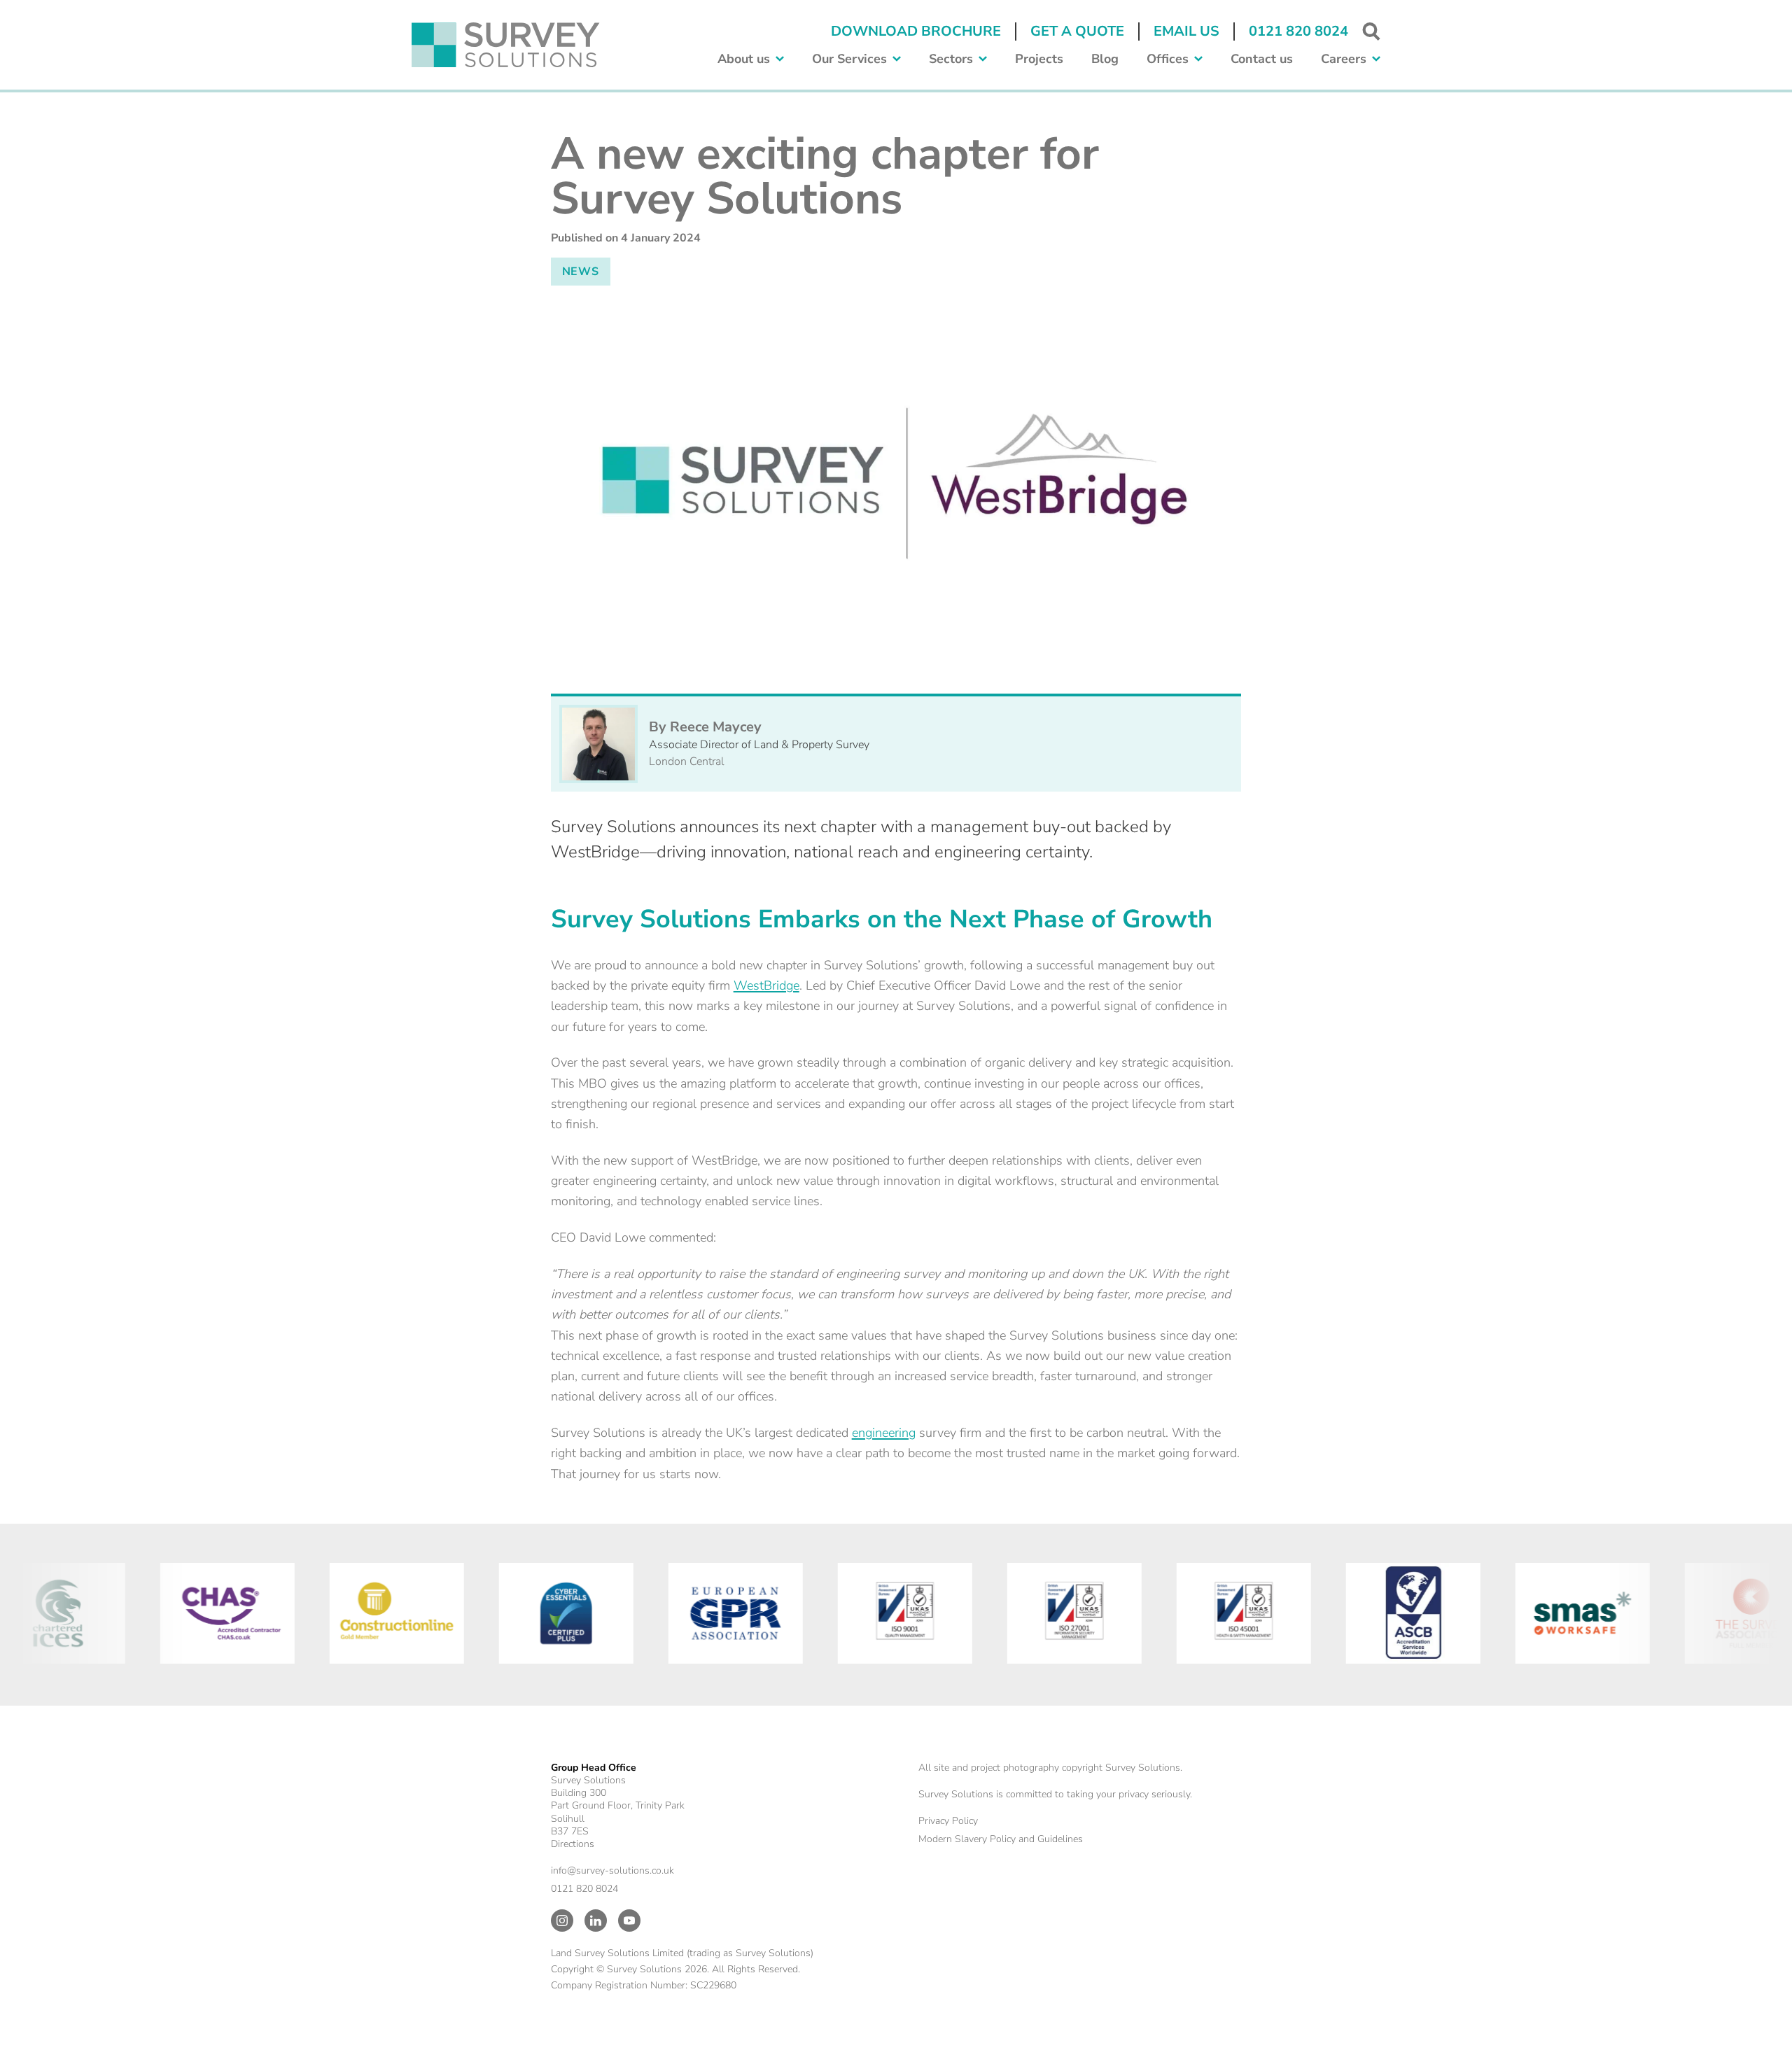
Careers (1344, 59)
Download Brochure (916, 31)
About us (744, 59)
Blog (1105, 59)
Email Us (1186, 31)
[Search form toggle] (1371, 31)
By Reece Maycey (705, 727)
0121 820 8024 (1298, 31)
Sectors (951, 59)
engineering (884, 1433)
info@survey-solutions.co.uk (612, 1870)
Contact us (1262, 59)
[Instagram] (562, 1921)
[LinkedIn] (596, 1921)
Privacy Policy (948, 1821)
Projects (1039, 59)
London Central (687, 761)
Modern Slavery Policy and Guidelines (1001, 1839)
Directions (573, 1844)
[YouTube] (629, 1921)
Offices (1168, 59)
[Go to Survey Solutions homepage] (506, 45)
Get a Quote (1077, 31)
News (581, 272)
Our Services (849, 59)
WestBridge (766, 985)
